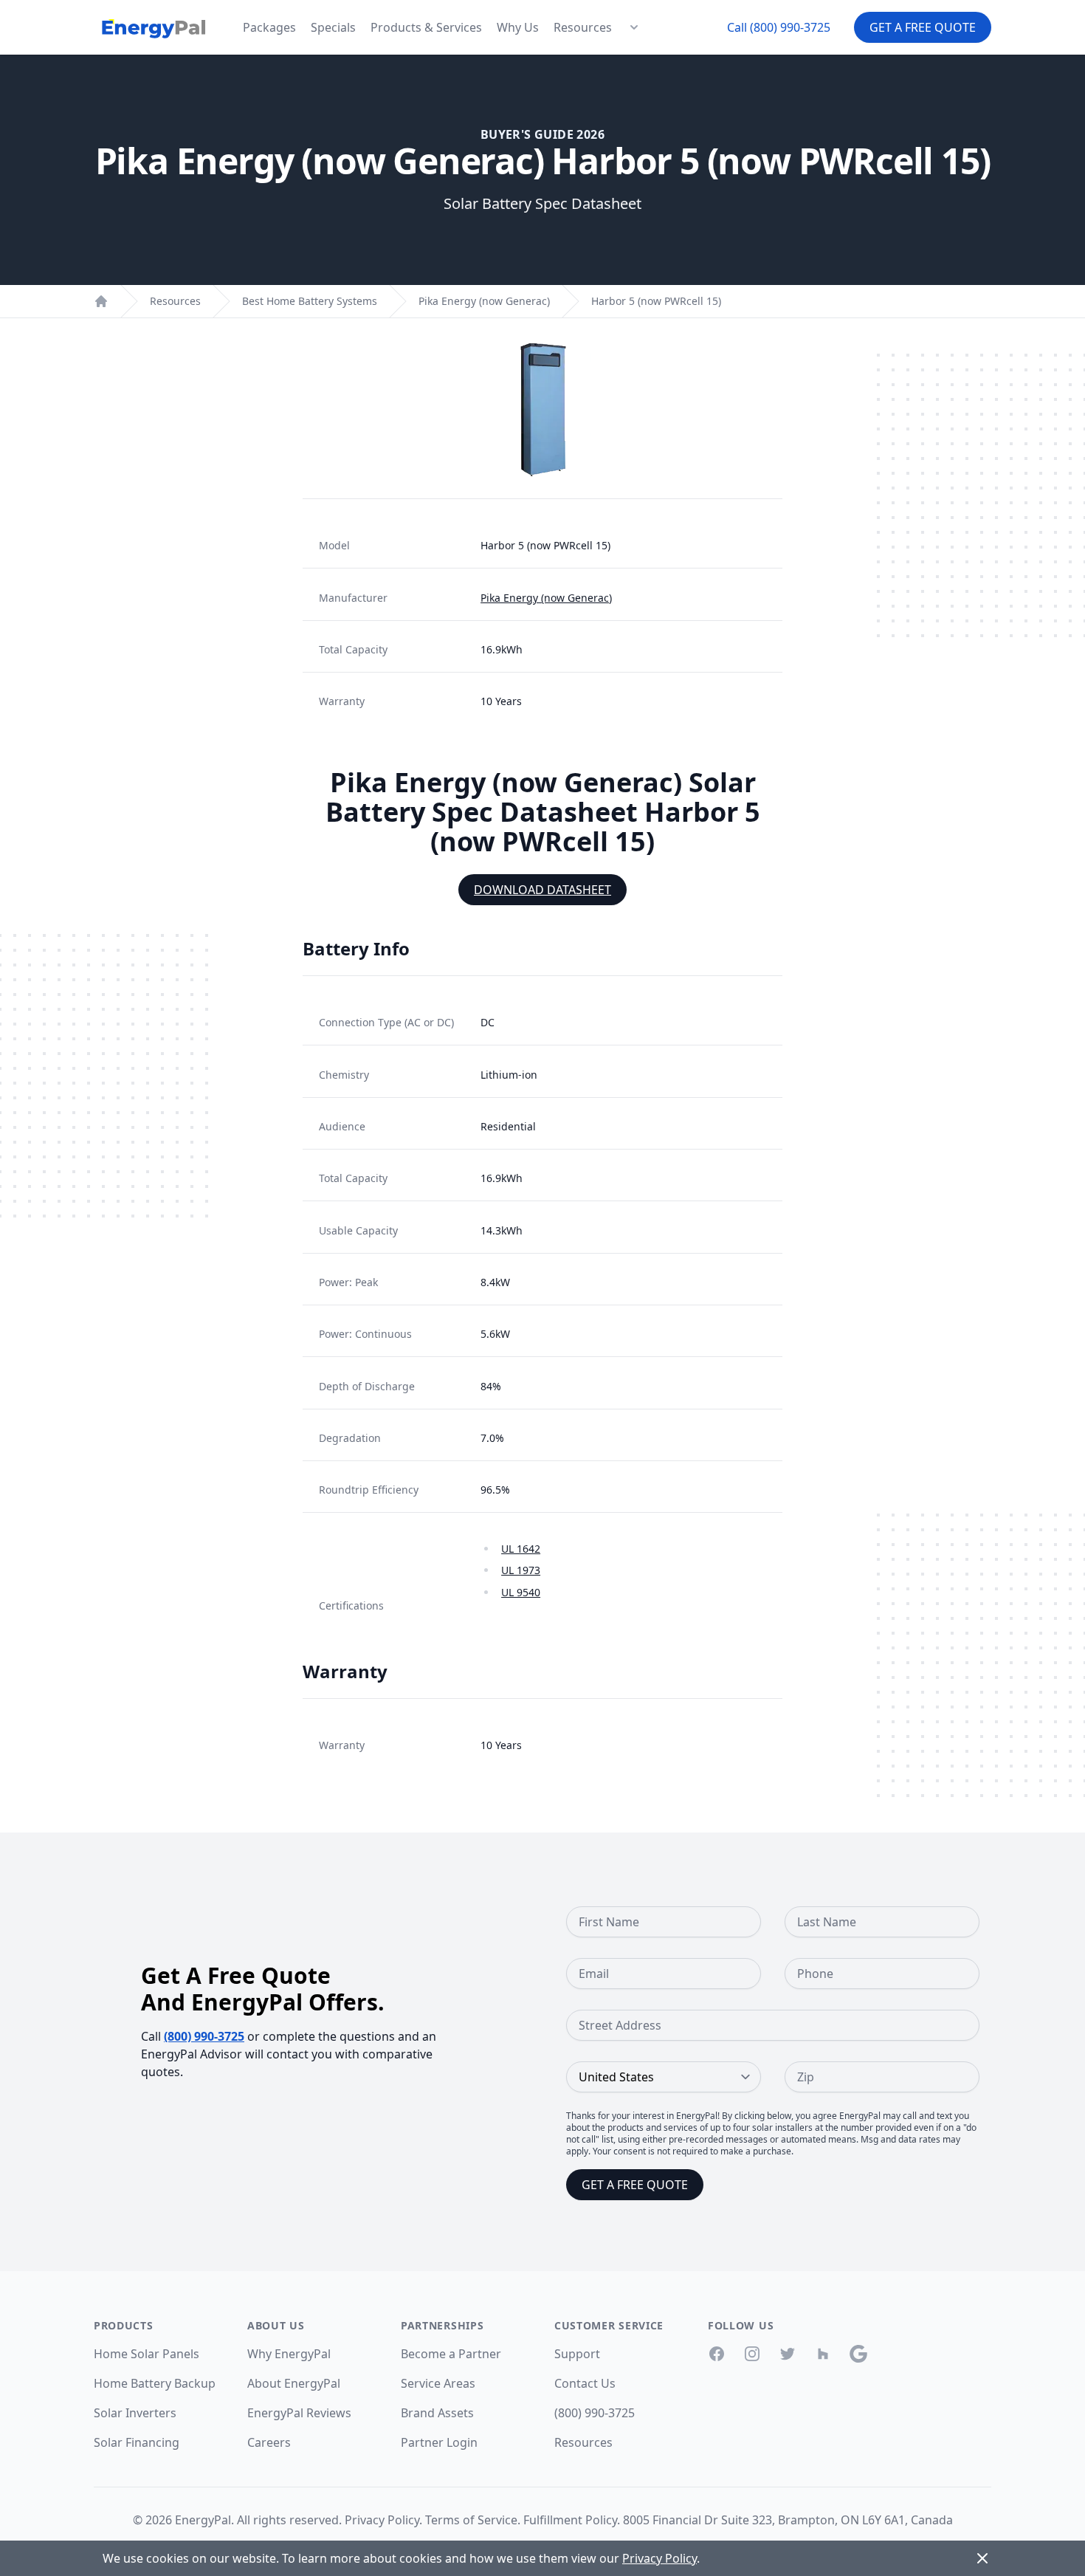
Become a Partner (451, 2354)
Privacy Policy (382, 2520)
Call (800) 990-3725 (779, 27)
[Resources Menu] (634, 27)
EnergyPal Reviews (299, 2413)
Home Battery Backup (155, 2383)
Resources (583, 27)
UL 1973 (521, 1570)
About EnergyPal (294, 2383)
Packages (269, 27)
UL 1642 (521, 1549)
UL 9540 (521, 1592)
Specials (333, 27)
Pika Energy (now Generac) (484, 301)
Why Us (518, 27)
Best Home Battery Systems (310, 301)
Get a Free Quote (923, 27)
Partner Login (439, 2442)
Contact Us (585, 2383)
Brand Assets (437, 2413)
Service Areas (438, 2383)
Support (577, 2354)
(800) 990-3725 (204, 2036)
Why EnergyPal (289, 2354)
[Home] (101, 301)
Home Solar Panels (147, 2354)
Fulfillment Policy (570, 2520)
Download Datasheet (542, 890)
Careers (269, 2442)
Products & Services (426, 27)
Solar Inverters (135, 2413)
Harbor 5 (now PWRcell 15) (656, 301)
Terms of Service (471, 2520)
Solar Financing (137, 2442)
